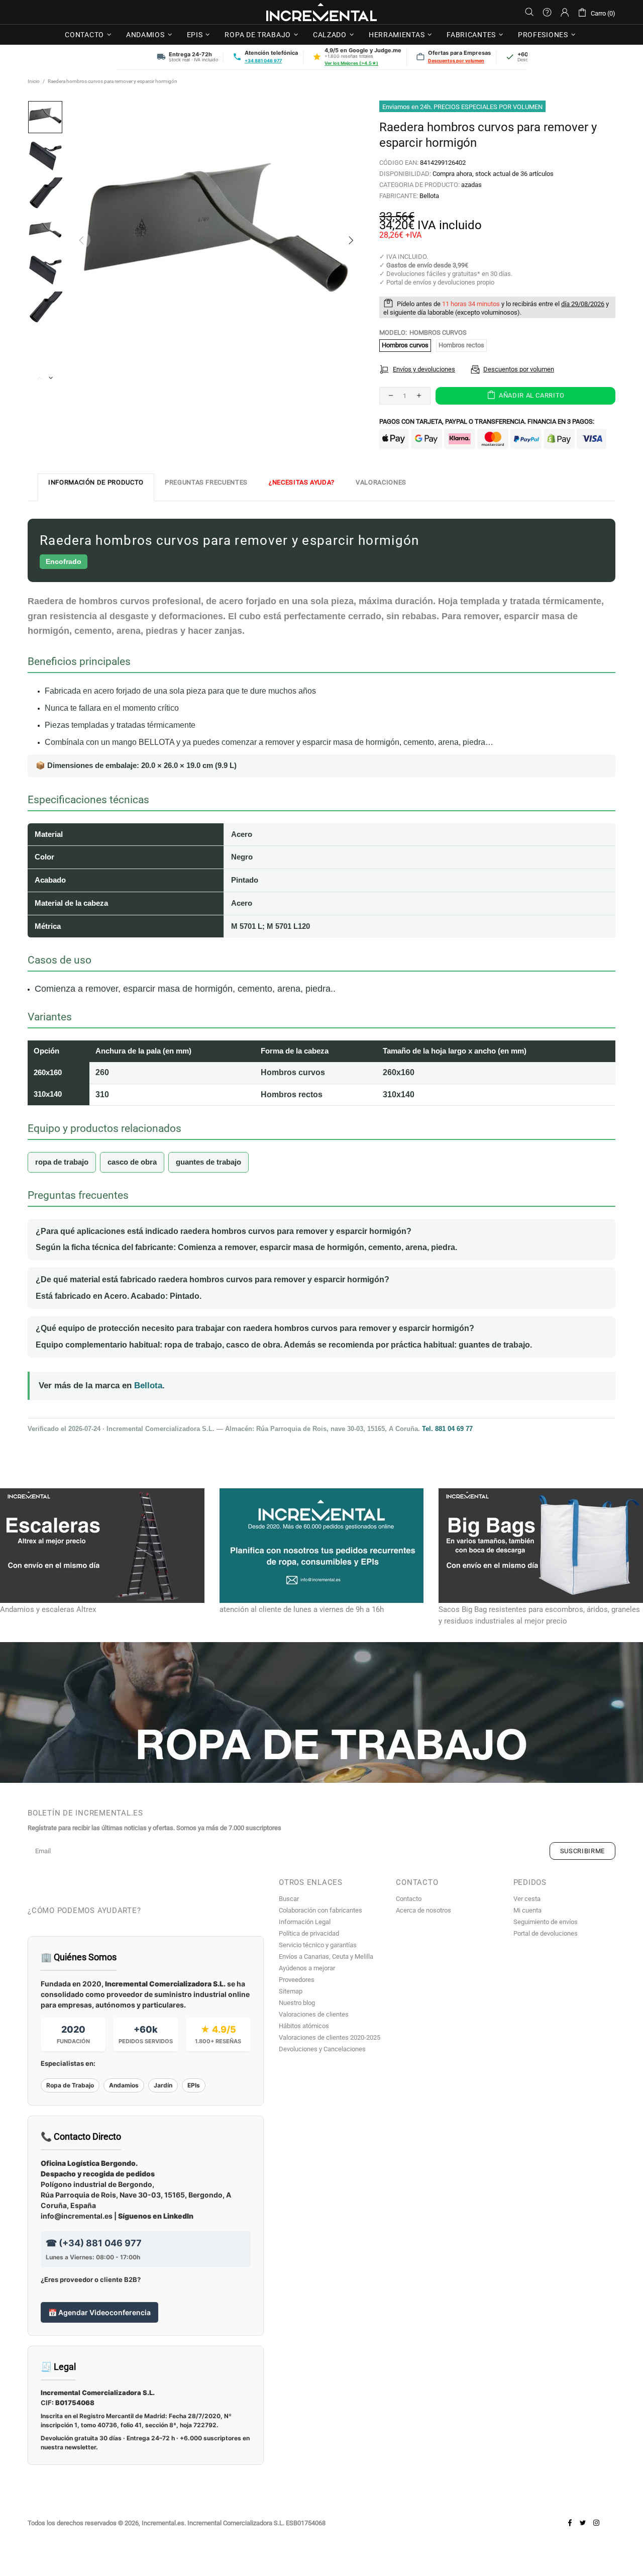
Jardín (163, 2085)
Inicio (34, 81)
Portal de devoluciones (546, 1933)
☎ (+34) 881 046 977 (94, 2243)
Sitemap (291, 1991)
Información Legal (305, 1922)
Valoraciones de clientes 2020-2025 (330, 2037)
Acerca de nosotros (423, 1910)
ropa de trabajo (62, 1162)
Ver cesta (527, 1899)
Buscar (289, 1899)
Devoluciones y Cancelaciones (322, 2049)
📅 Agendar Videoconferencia (99, 2312)
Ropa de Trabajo (70, 2085)
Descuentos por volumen (456, 61)
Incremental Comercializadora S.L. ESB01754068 (256, 2523)
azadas (471, 185)
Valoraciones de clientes (314, 2014)
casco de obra (132, 1162)
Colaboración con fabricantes (320, 1910)
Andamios (124, 2085)
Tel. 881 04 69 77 (447, 1429)
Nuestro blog (297, 2003)
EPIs (194, 2085)
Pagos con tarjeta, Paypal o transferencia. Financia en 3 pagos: (487, 421)
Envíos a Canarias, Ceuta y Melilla (326, 1957)
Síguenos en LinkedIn (156, 2216)
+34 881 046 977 (263, 61)
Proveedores (297, 1980)
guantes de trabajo (208, 1162)
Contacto (409, 1899)
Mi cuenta (527, 1910)
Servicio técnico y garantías (318, 1945)
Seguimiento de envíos (546, 1922)
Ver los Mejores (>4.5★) (351, 63)
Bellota (429, 196)
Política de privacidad (309, 1933)
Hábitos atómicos (304, 2026)
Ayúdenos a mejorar (307, 1968)
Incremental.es (321, 12)
